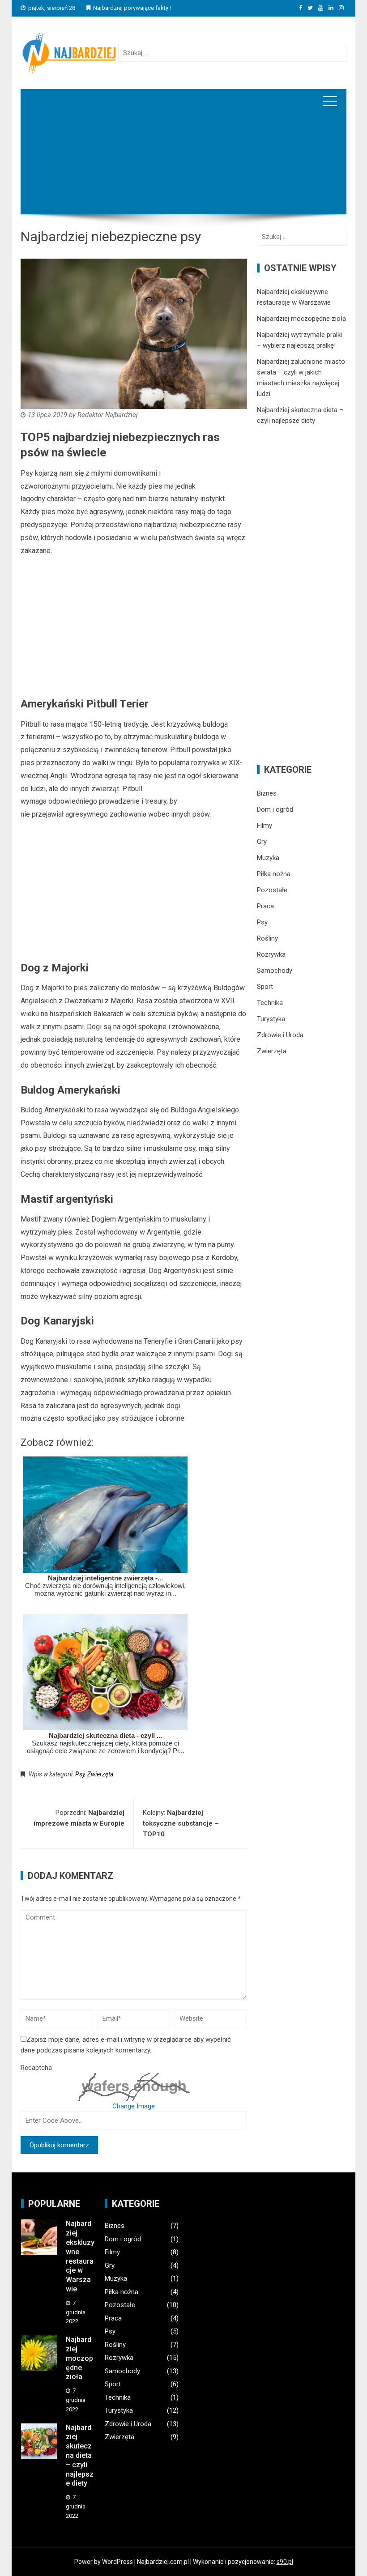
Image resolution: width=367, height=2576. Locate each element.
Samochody (275, 971)
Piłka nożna (274, 874)
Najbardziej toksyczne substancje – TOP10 (181, 1823)
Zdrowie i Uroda (280, 1035)
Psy (80, 1774)
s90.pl (285, 2562)
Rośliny (267, 938)
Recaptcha (36, 2068)
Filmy (265, 826)
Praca (265, 906)
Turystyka (271, 1019)
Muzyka (268, 858)
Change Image (134, 2106)
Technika (270, 1003)
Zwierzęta (100, 1774)
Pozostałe (272, 890)
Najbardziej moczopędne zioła (301, 319)
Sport (265, 987)
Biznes (267, 793)
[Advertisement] (183, 176)
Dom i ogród (275, 809)
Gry (262, 842)
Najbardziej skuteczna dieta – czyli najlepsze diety (80, 2456)
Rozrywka (271, 954)
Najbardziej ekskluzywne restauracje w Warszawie (80, 2256)
